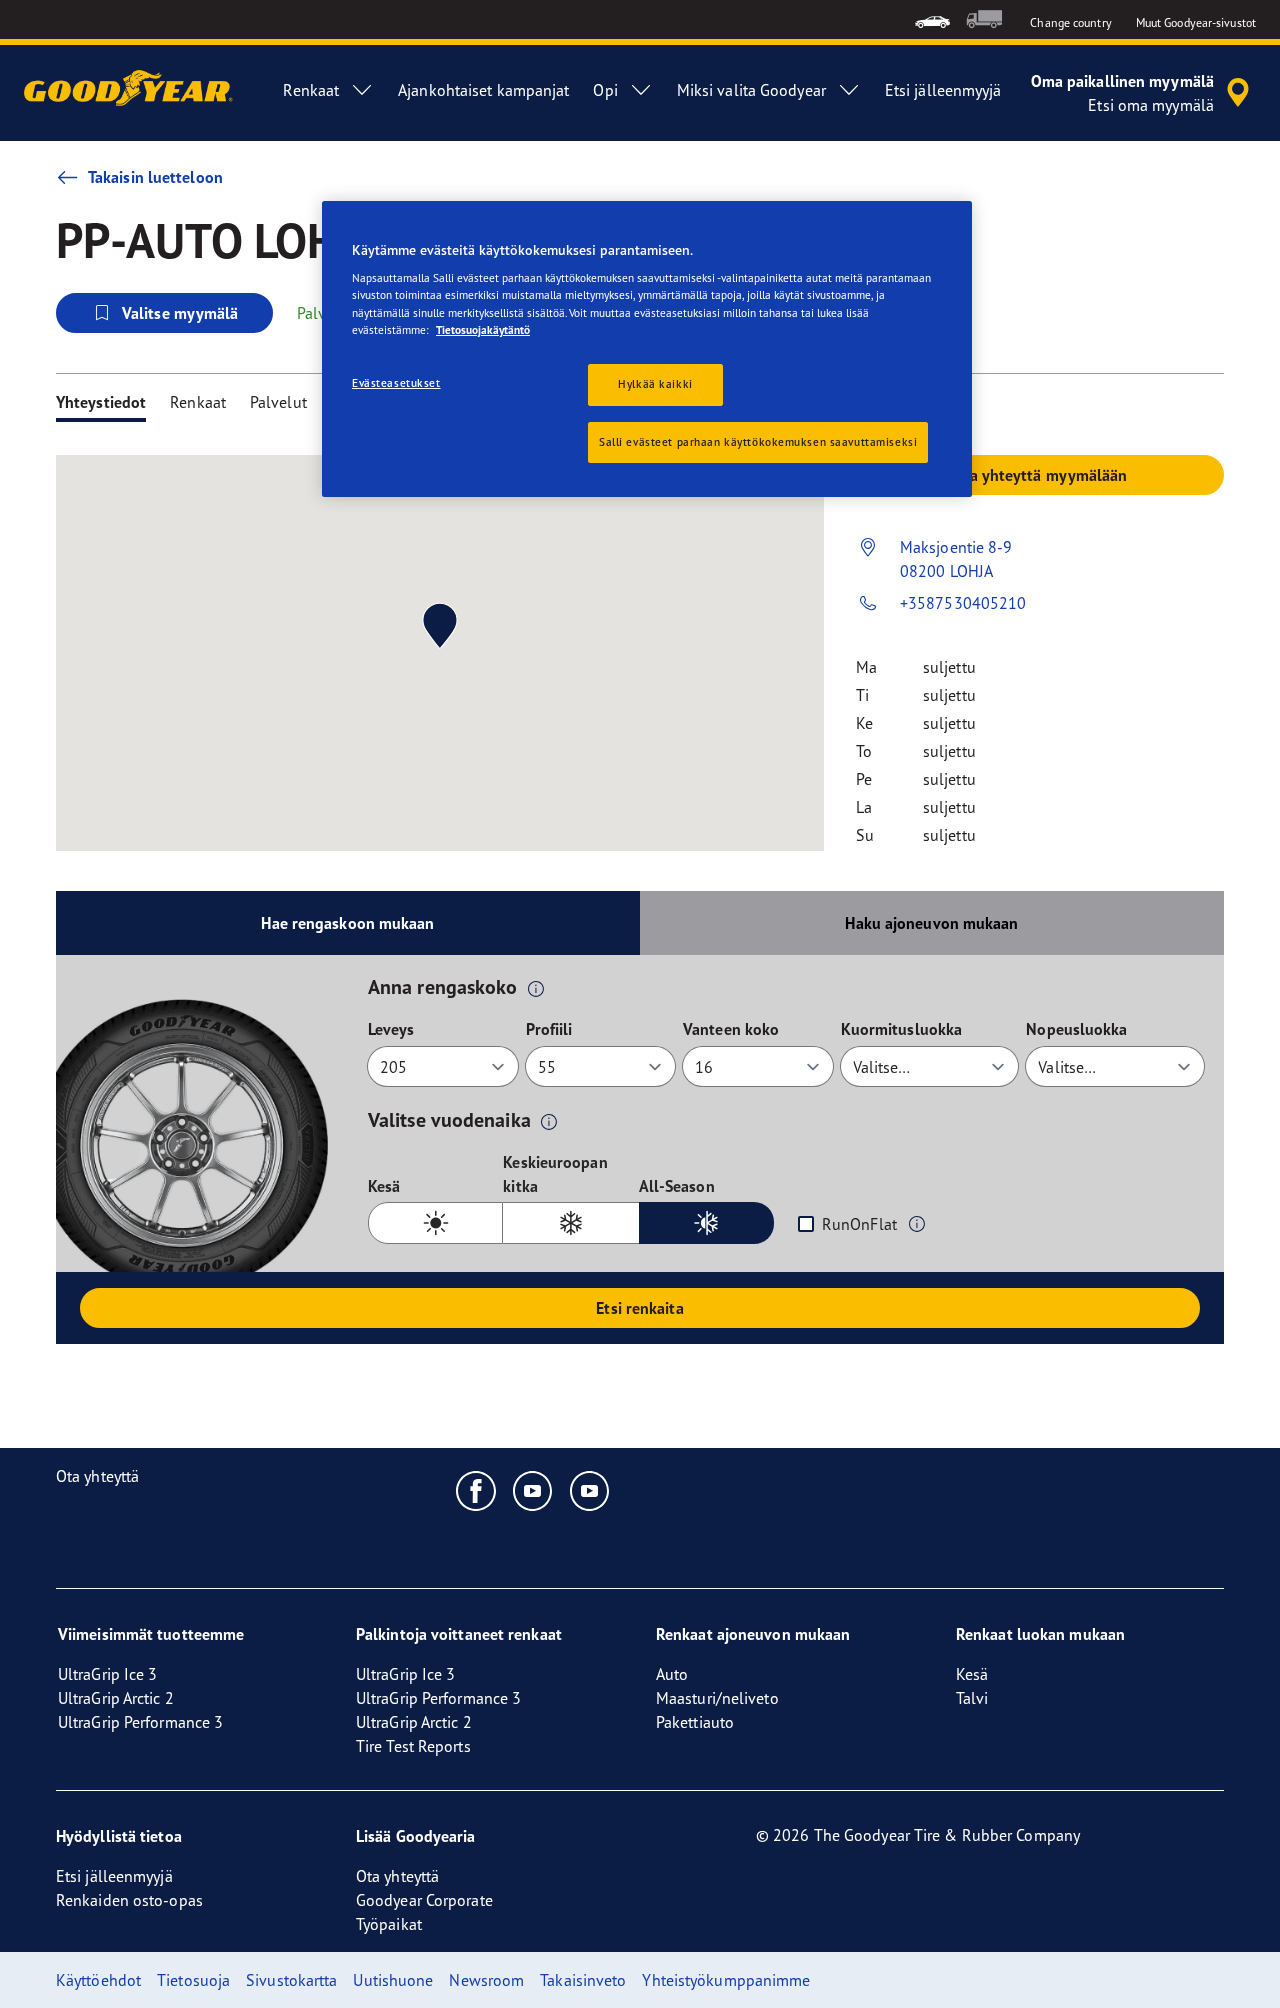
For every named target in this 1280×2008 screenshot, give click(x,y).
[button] (536, 988)
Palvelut (278, 402)
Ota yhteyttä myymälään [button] (1039, 475)
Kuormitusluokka (902, 1029)
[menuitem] (932, 19)
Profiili (549, 1029)
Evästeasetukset (396, 383)
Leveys (391, 1029)
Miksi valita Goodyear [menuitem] (751, 90)
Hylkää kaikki (655, 384)
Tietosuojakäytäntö (483, 330)
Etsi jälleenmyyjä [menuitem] (943, 90)
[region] (647, 349)
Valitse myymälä (180, 313)
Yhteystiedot (101, 402)
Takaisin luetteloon (155, 177)
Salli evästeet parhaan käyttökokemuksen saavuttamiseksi (758, 442)
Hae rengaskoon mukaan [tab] (347, 923)
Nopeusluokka (1076, 1029)
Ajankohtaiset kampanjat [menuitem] (483, 90)
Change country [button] (1070, 22)
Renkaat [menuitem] (311, 90)
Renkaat (198, 402)
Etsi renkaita (639, 1308)
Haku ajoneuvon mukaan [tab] (931, 923)
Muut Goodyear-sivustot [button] (1196, 22)
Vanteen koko (731, 1029)
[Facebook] (476, 1490)
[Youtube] (533, 1490)
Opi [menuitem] (605, 90)
